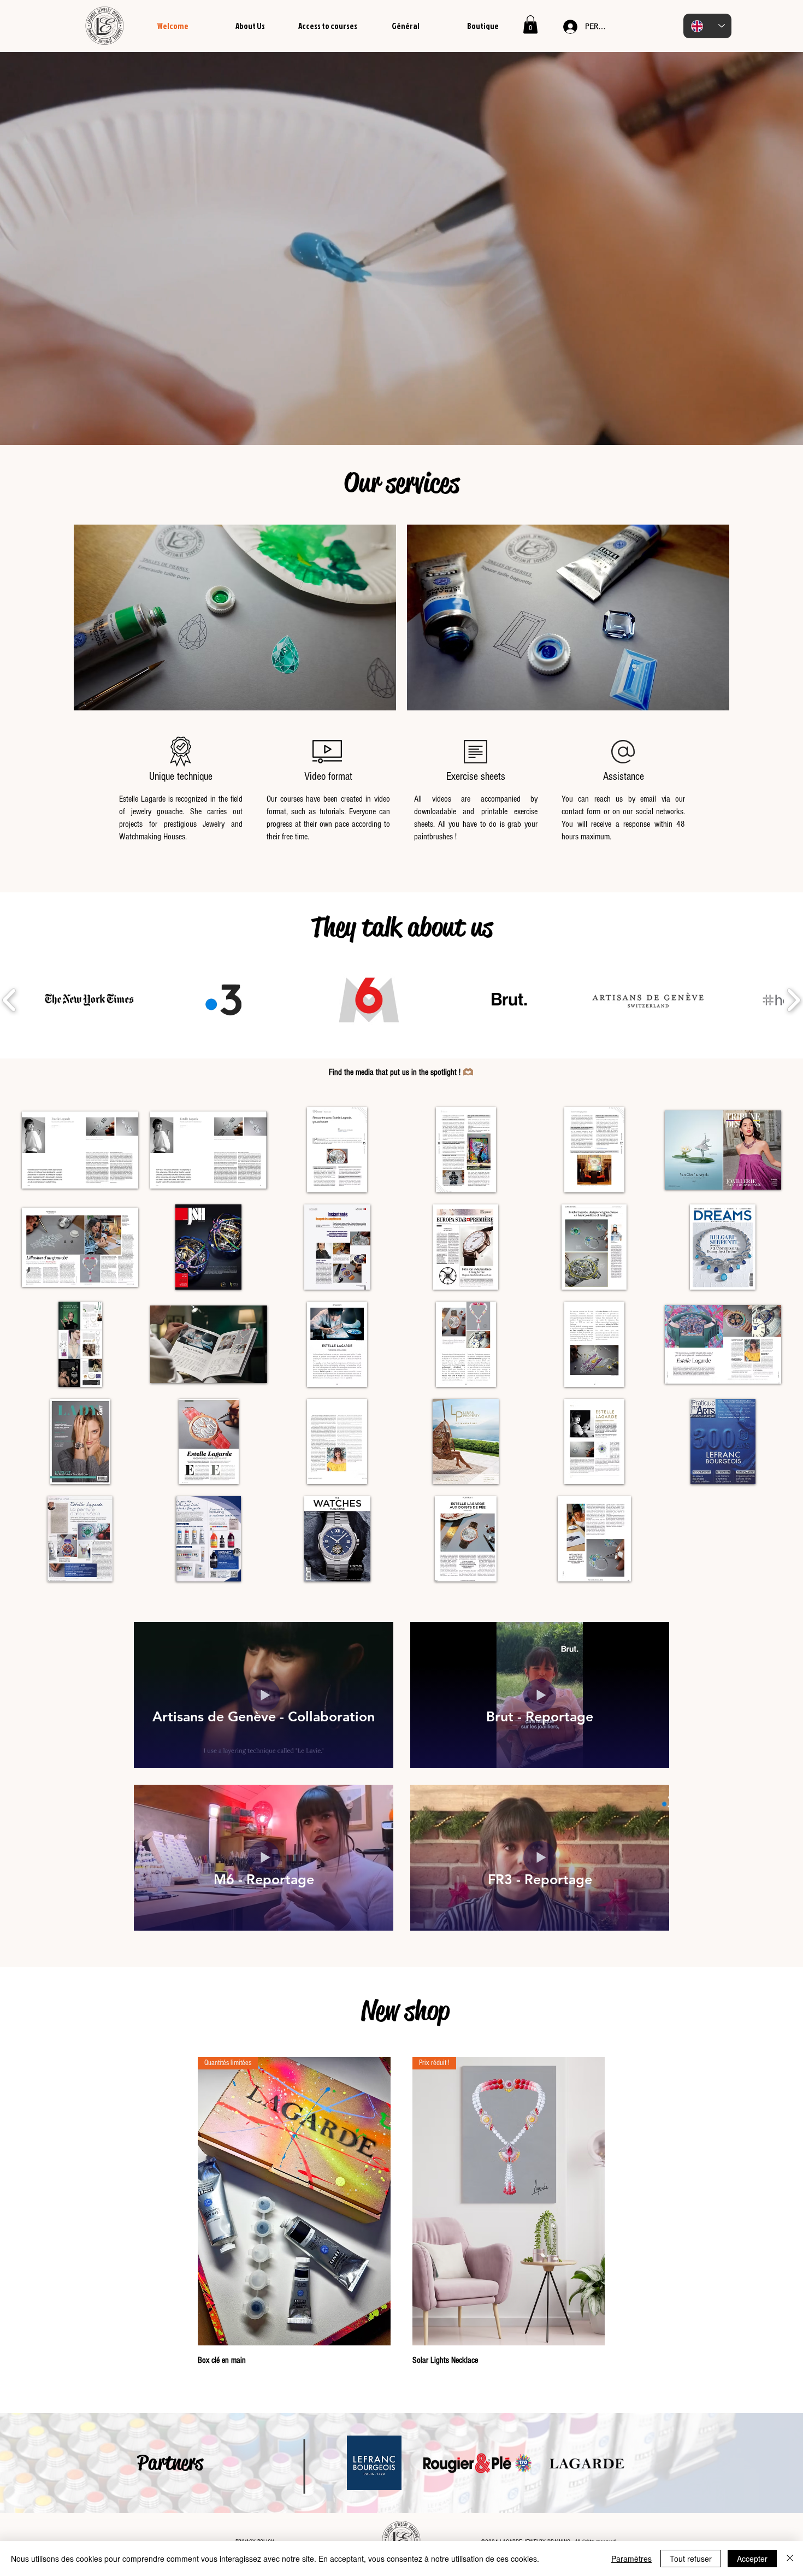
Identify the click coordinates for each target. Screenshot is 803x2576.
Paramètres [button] (631, 2559)
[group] (401, 2212)
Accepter (752, 2559)
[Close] (790, 2559)
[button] (530, 24)
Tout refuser (691, 2559)
